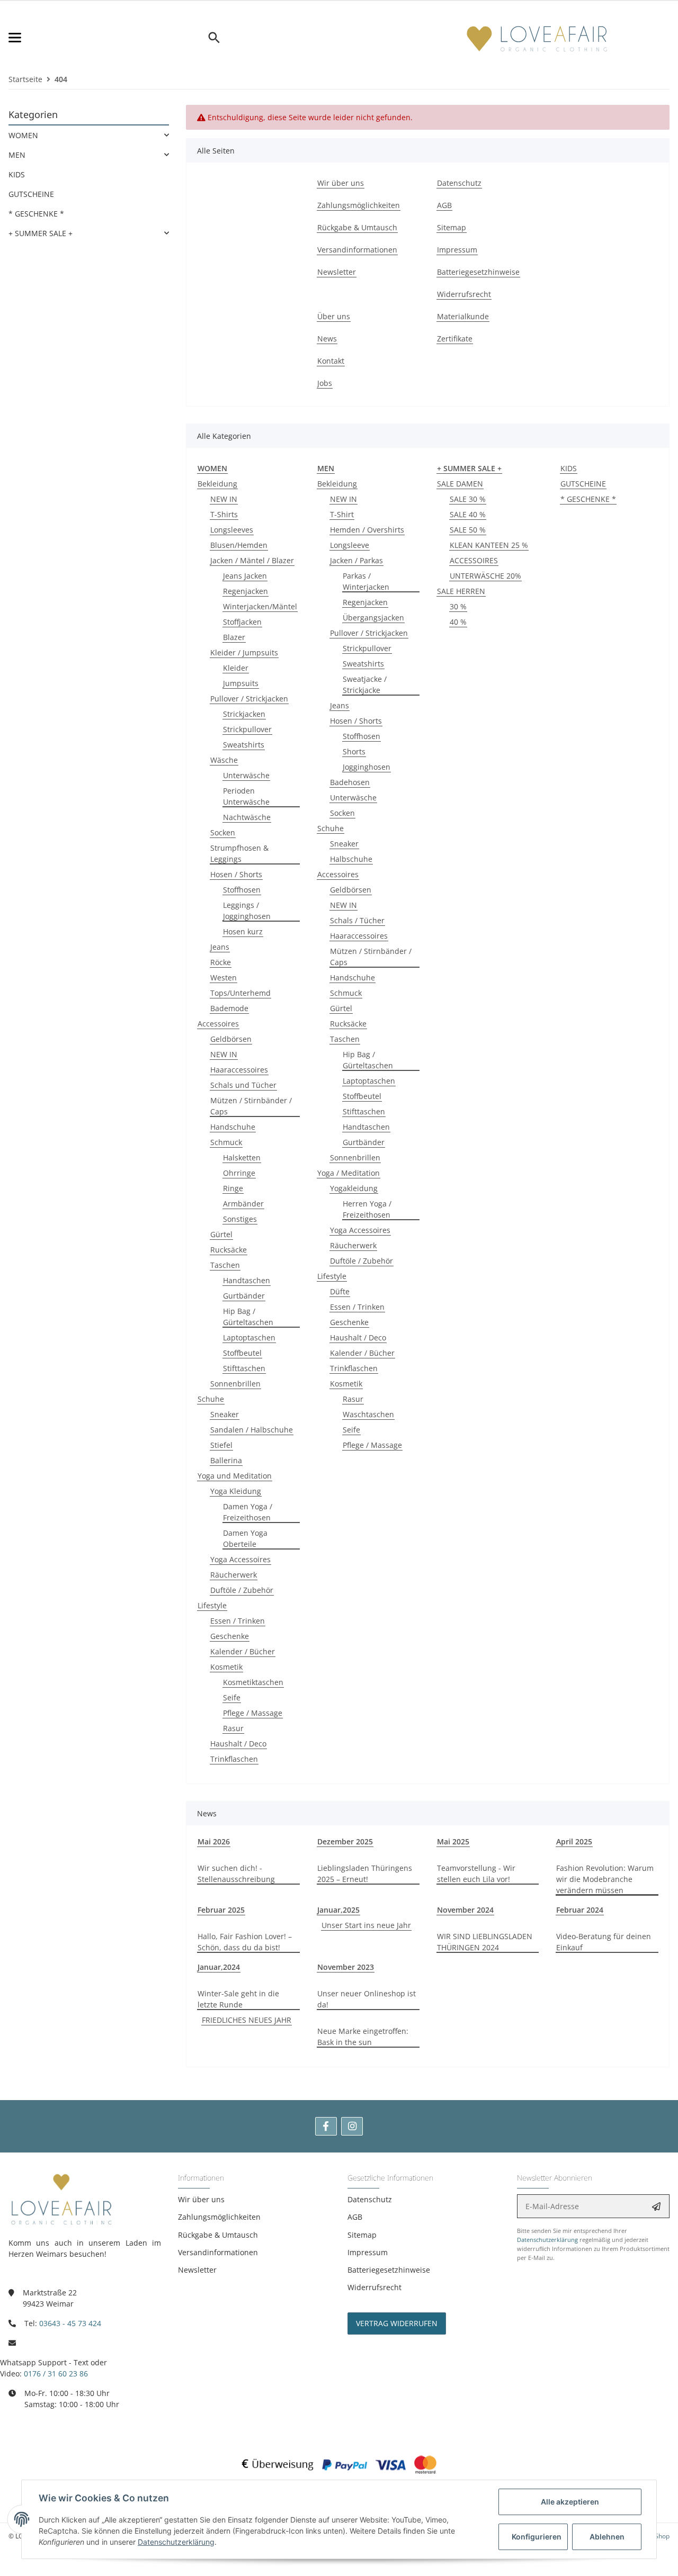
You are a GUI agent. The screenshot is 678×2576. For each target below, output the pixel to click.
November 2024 (465, 1910)
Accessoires (218, 1024)
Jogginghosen (367, 767)
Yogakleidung (354, 1188)
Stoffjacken (242, 622)
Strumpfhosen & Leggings (239, 853)
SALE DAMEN (460, 484)
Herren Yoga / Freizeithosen (367, 1209)
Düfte (340, 1291)
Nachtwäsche (247, 817)
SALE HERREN (461, 591)
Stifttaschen (244, 1368)
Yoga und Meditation (235, 1476)
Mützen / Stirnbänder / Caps (251, 1106)
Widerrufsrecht (374, 2287)
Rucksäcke (229, 1250)
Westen (224, 978)
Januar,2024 (219, 1967)
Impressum (368, 2252)
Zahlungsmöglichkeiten (219, 2217)
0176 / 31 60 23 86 (56, 2374)
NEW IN (224, 499)
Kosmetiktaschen (253, 1682)
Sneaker (225, 1414)
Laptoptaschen (249, 1337)
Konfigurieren (537, 2537)
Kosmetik (226, 1667)
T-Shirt (342, 514)
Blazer (234, 637)
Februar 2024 (580, 1910)
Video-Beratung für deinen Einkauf (604, 1942)
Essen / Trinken (238, 1621)
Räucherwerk (234, 1575)
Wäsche (224, 760)
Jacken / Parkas (356, 560)
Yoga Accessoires (240, 1559)
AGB (355, 2217)
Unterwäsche (246, 775)
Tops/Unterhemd (240, 993)
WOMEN (23, 135)
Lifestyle (212, 1605)
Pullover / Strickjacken (249, 699)
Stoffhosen (242, 890)
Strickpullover (247, 729)
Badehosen (350, 782)
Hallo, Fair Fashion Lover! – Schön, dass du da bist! (245, 1942)
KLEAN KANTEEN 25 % (489, 545)
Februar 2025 (221, 1910)
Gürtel (221, 1234)
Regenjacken (246, 591)
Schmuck (226, 1142)
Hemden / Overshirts (367, 530)
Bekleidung (217, 484)
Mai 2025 (453, 1841)
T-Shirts (224, 514)
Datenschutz (370, 2199)
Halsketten (242, 1158)
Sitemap (362, 2235)
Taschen (225, 1265)
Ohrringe (239, 1173)
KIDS (569, 468)
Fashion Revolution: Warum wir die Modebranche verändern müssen (605, 1879)
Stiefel (221, 1445)
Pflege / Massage (253, 1713)
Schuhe (211, 1399)
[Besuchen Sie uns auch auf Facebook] (326, 2126)
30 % (458, 606)
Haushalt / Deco (238, 1744)
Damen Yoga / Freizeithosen (248, 1512)
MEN (17, 155)
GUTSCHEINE (583, 484)
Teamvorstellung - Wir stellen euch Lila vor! (476, 1874)
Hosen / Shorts (236, 874)
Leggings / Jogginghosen (247, 911)
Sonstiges (240, 1219)
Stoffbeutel (242, 1353)
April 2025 (574, 1841)
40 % (458, 622)
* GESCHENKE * (588, 499)
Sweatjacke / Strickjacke (365, 684)
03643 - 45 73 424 (70, 2323)
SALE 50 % (468, 530)
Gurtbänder (244, 1296)
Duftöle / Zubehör (242, 1590)
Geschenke (230, 1636)
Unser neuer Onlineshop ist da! (367, 1999)
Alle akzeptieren (570, 2502)
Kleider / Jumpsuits (244, 652)
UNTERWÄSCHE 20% (485, 576)
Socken (223, 832)
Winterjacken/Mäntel (260, 606)
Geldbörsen (231, 1039)
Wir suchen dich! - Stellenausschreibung (236, 1874)
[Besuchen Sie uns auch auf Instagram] (352, 2126)
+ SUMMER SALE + (41, 233)
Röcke (221, 962)
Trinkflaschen (234, 1759)
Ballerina (226, 1460)
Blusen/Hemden (239, 545)
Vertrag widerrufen (397, 2323)
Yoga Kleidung (236, 1491)
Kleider (236, 668)
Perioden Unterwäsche (246, 796)
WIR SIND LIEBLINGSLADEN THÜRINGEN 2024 (485, 1942)
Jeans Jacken (245, 576)
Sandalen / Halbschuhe (252, 1430)
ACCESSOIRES (474, 560)
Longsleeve (350, 545)
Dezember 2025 (345, 1841)
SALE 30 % (468, 499)
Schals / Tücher (357, 920)
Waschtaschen (368, 1414)
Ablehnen (607, 2537)
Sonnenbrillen (235, 1384)
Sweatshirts (244, 745)
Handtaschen (247, 1280)
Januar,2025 (338, 1910)
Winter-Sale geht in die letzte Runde (238, 1999)
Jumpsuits (241, 683)
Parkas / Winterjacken (366, 581)
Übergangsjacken (373, 618)
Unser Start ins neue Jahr (366, 1925)
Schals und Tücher (243, 1085)
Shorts (354, 751)
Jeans (220, 947)
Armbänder (243, 1204)
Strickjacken (244, 714)
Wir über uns (201, 2199)
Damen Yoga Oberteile (245, 1538)
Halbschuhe (351, 859)
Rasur (233, 1728)
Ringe (233, 1188)
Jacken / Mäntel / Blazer (252, 560)
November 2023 (346, 1967)
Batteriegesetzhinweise (389, 2270)
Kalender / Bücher (243, 1651)
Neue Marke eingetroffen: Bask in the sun (363, 2037)
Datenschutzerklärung (547, 2240)
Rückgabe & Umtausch (218, 2235)
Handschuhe (233, 1127)
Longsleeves (232, 530)
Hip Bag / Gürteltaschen (248, 1317)
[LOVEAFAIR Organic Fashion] (537, 38)
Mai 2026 (214, 1841)
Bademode (229, 1008)
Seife (232, 1697)
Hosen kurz (243, 931)
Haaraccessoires (239, 1070)
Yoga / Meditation (349, 1173)
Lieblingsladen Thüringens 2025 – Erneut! (365, 1874)
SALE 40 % (468, 514)
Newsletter (197, 2270)
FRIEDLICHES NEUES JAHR (247, 2020)
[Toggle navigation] (108, 38)
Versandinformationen (218, 2252)
